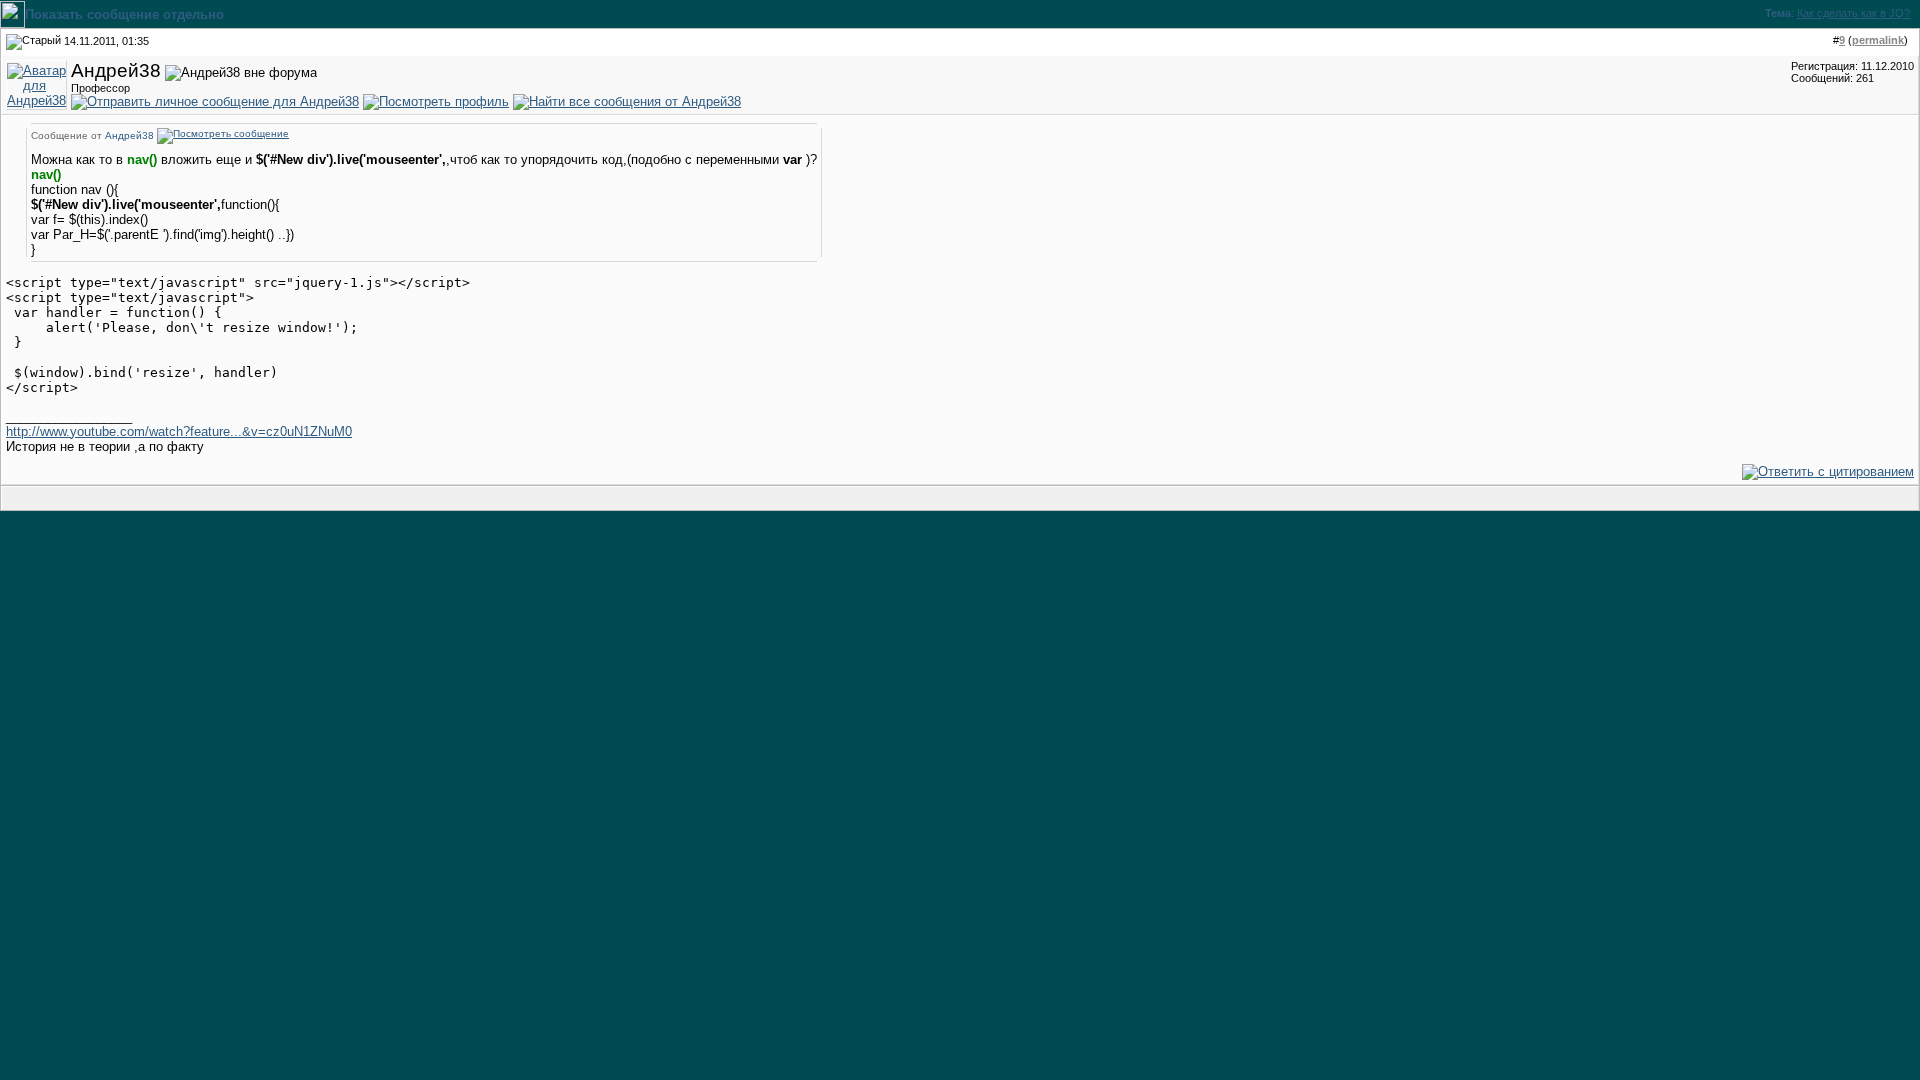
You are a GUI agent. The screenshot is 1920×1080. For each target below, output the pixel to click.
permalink (1878, 40)
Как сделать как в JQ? (1853, 13)
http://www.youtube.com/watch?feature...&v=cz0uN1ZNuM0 (179, 431)
